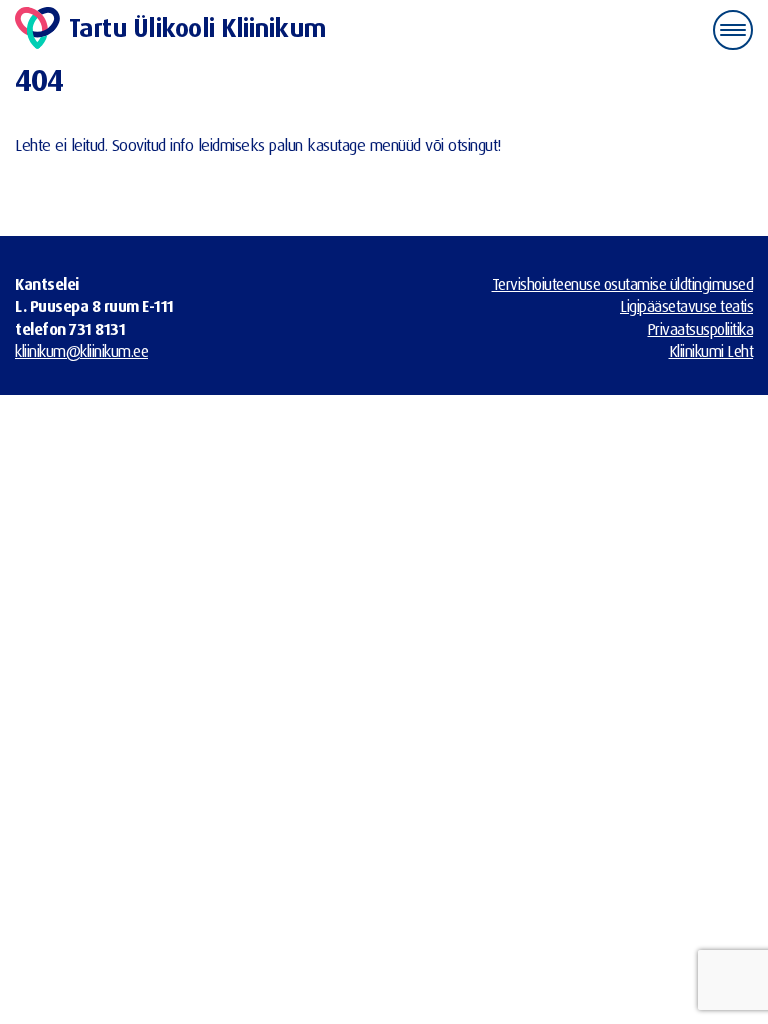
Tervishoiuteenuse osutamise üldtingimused (623, 284)
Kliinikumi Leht (711, 351)
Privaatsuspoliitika (701, 329)
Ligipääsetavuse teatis (686, 306)
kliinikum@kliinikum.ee (81, 351)
